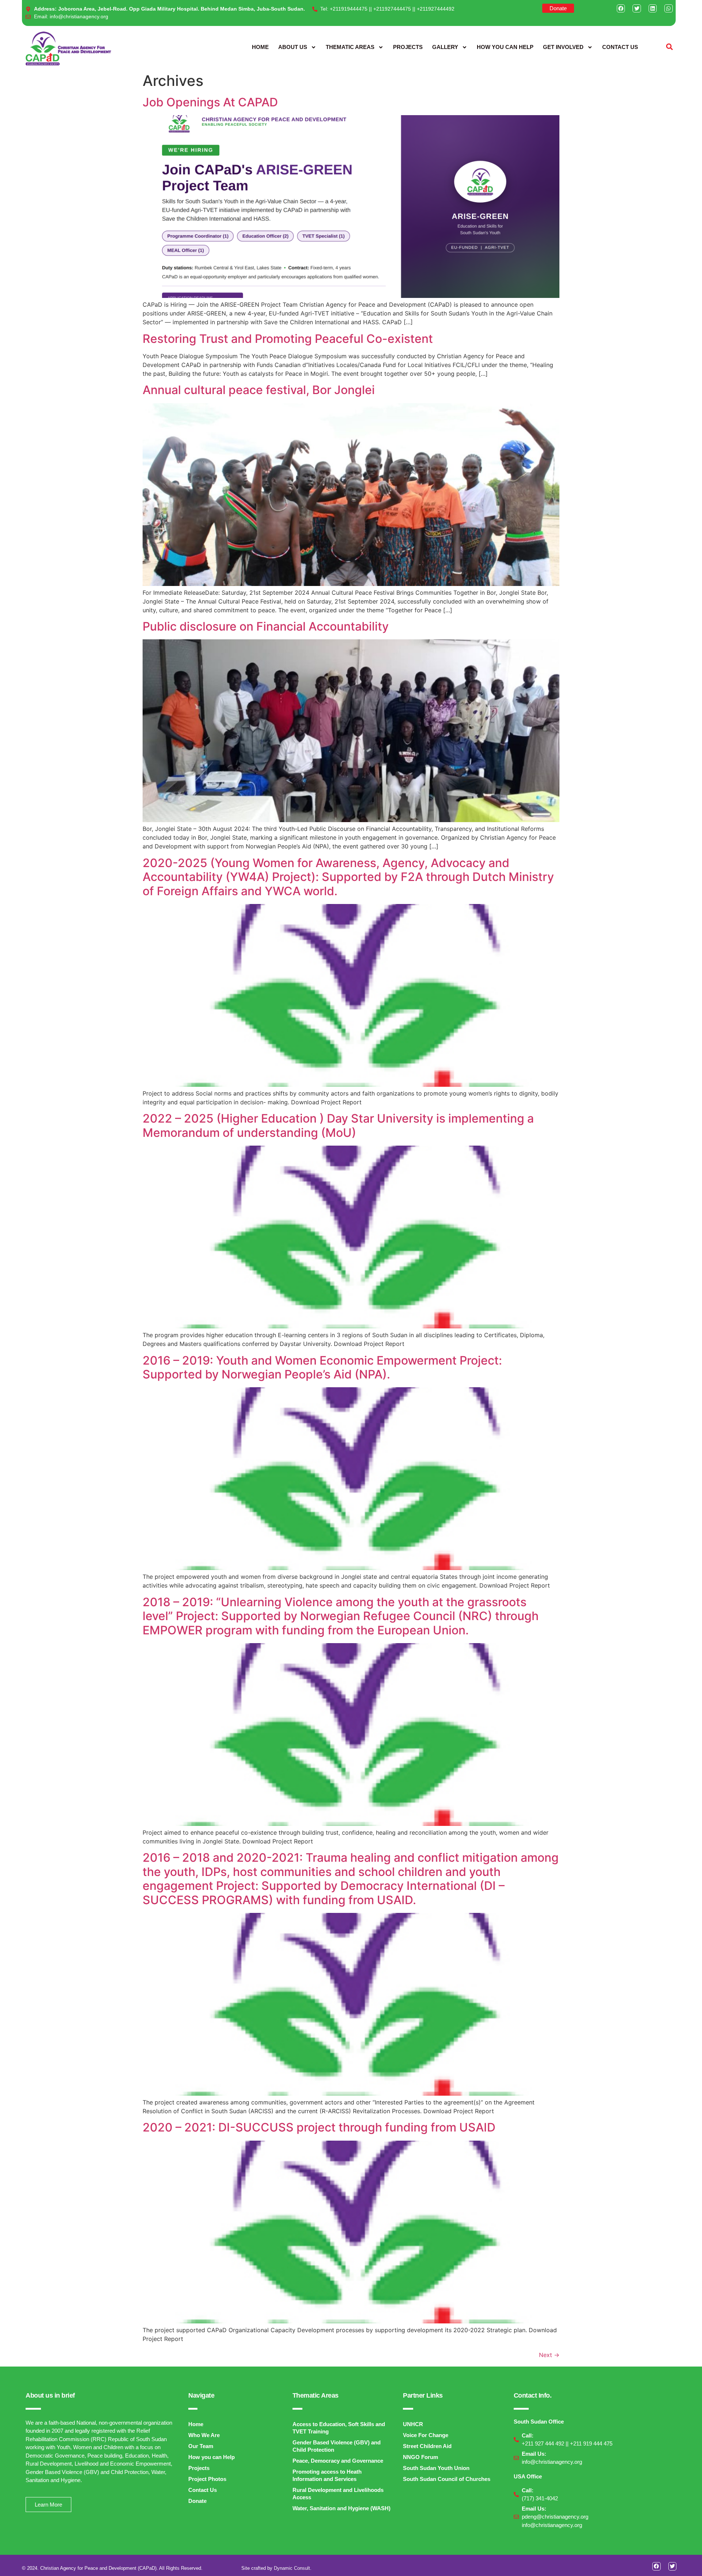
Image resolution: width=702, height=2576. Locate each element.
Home (260, 47)
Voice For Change (426, 2435)
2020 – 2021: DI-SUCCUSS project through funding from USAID (319, 2127)
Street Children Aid (427, 2446)
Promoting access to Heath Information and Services (327, 2475)
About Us (293, 47)
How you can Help (505, 47)
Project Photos (207, 2479)
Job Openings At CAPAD (210, 102)
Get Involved (563, 47)
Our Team (201, 2446)
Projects (408, 47)
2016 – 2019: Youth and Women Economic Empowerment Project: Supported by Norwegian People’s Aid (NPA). (322, 1367)
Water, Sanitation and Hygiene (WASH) (341, 2508)
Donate (197, 2501)
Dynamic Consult (292, 2568)
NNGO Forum (420, 2457)
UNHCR (413, 2424)
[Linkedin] (653, 8)
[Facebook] (621, 8)
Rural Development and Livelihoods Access (338, 2494)
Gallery (445, 47)
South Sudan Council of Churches (447, 2479)
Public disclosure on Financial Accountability (266, 626)
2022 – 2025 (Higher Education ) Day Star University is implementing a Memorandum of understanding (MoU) (338, 1125)
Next (549, 2355)
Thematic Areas (350, 47)
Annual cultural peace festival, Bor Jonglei (259, 390)
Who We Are (204, 2435)
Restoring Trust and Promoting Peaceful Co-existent (288, 339)
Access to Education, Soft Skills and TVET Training (339, 2428)
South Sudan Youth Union (436, 2468)
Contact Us (620, 47)
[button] (670, 47)
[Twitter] (637, 8)
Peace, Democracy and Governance (338, 2461)
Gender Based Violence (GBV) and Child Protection (337, 2446)
